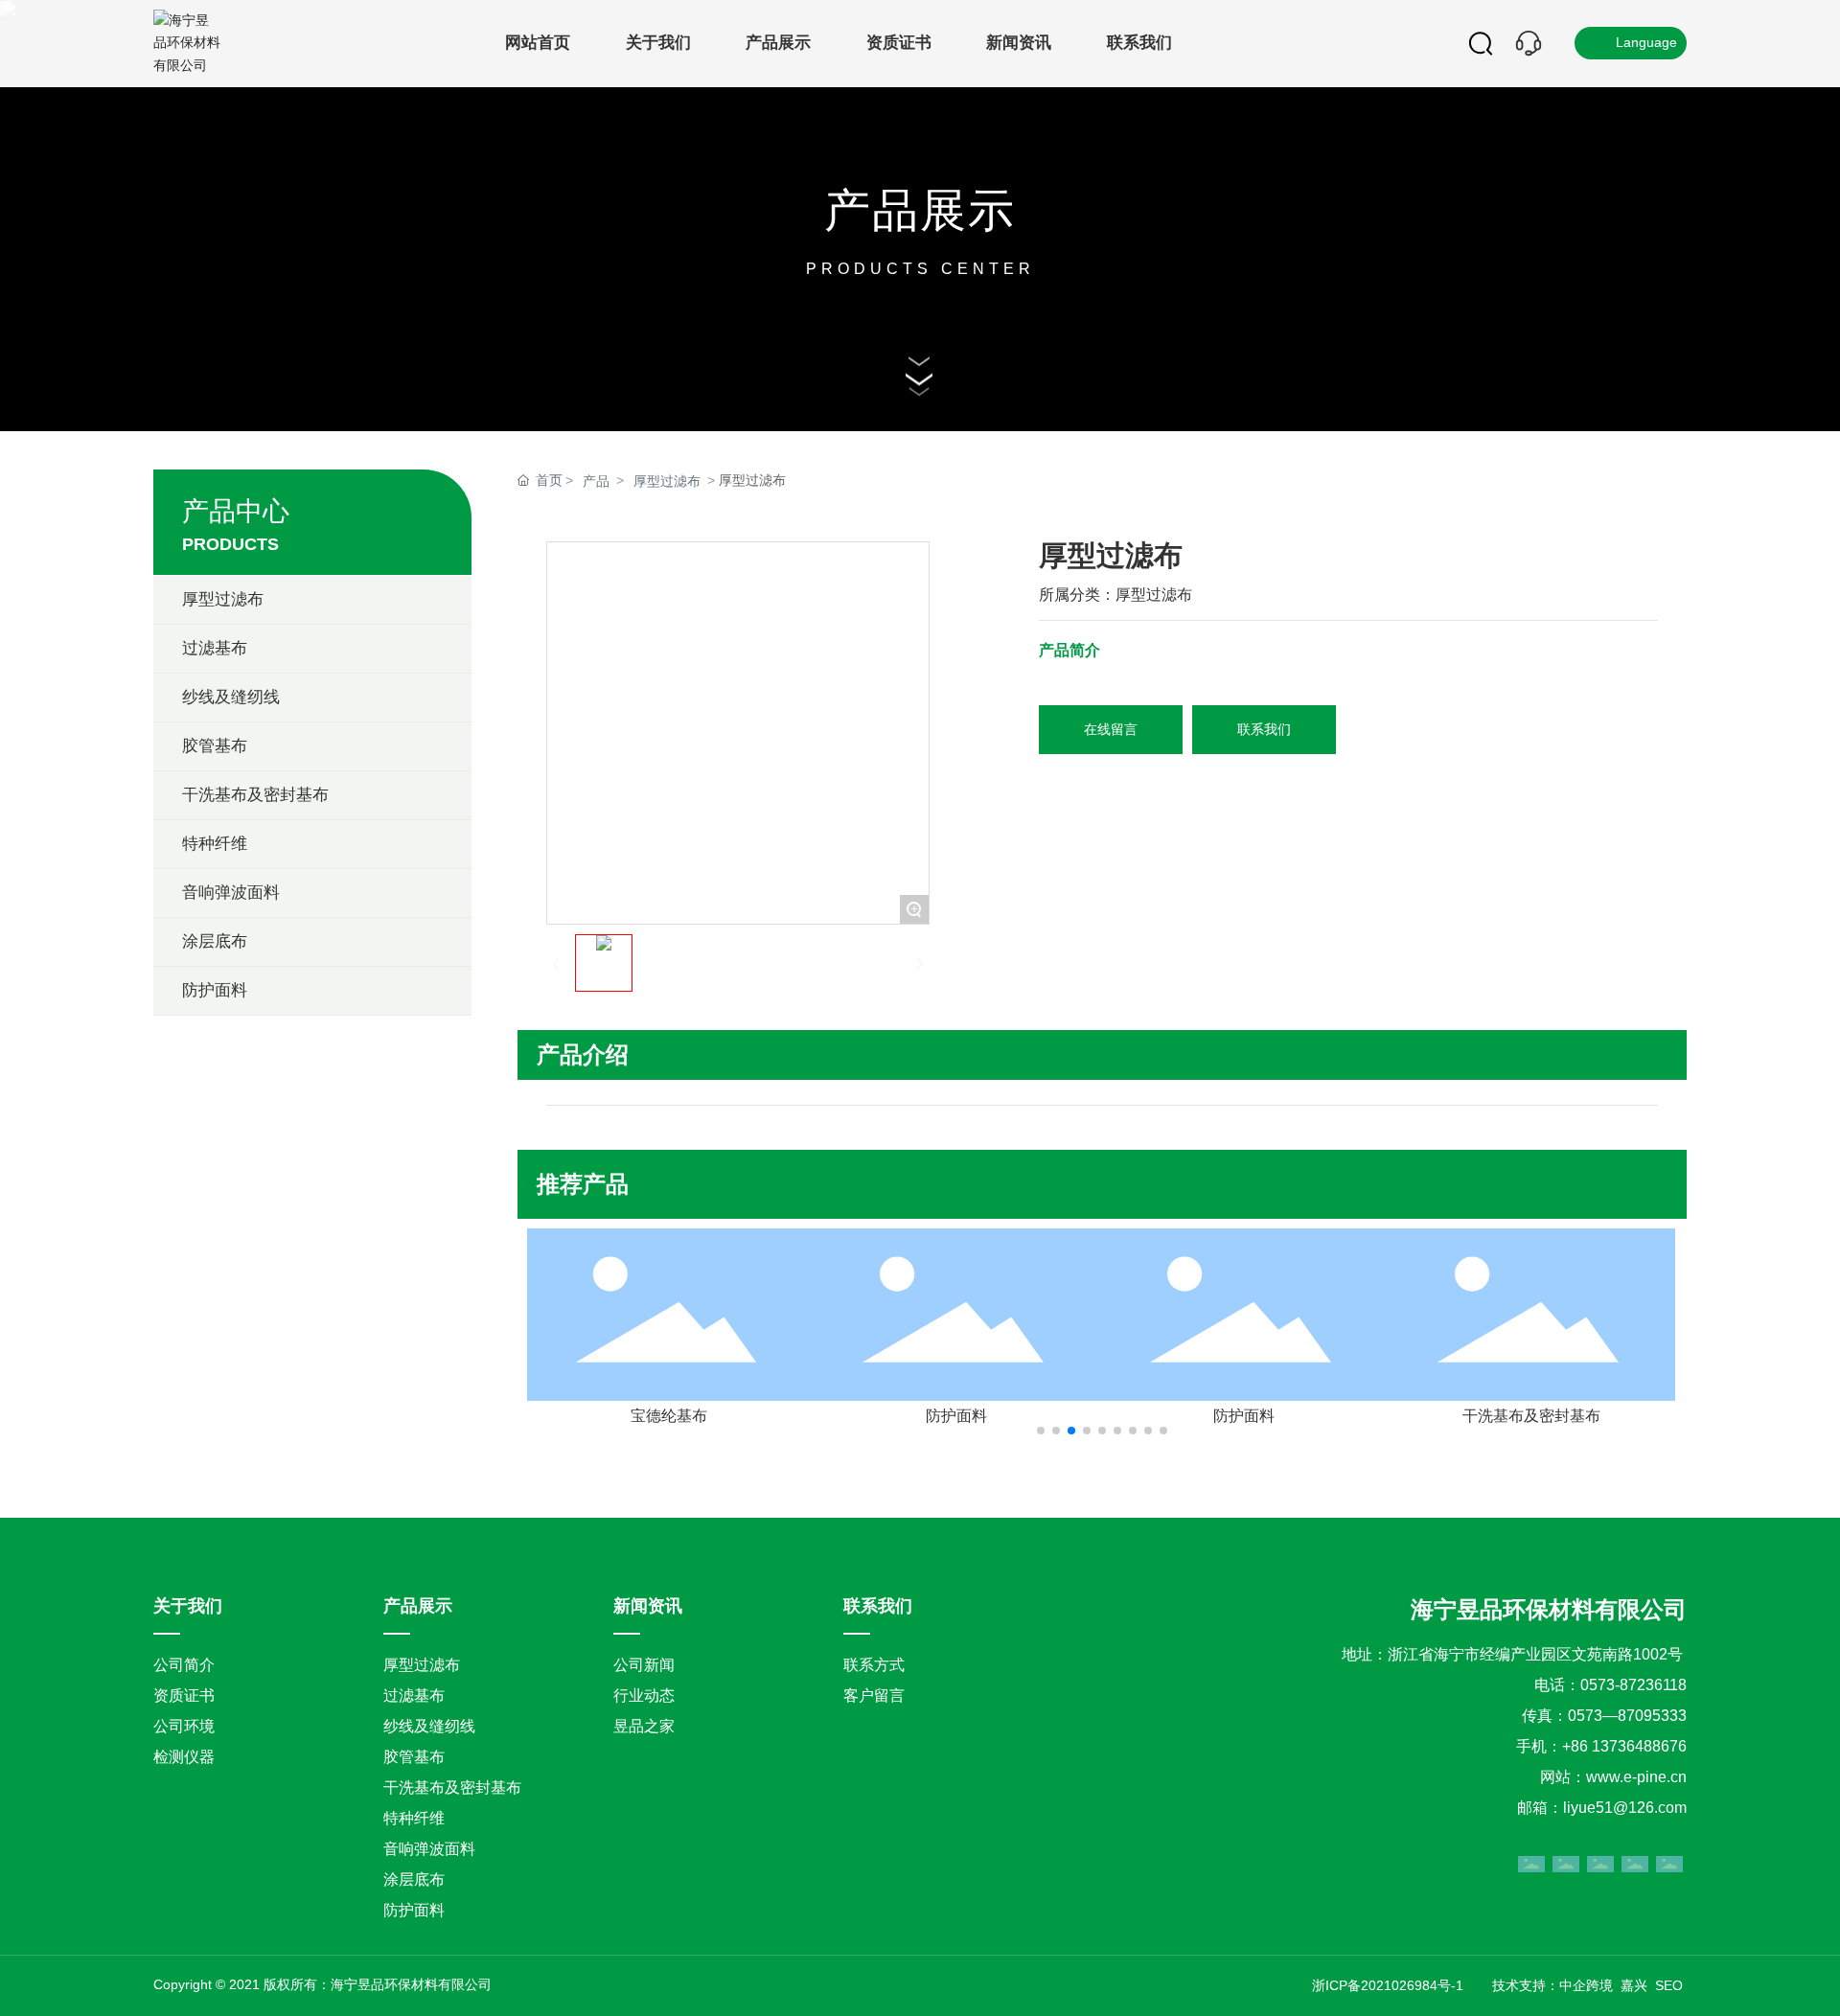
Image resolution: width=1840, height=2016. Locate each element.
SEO (1671, 1985)
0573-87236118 (1633, 1685)
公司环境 (184, 1726)
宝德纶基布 (669, 1416)
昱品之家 (644, 1726)
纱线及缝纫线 (429, 1726)
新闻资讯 (648, 1606)
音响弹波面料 (429, 1849)
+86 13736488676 (1624, 1746)
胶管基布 (414, 1757)
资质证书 (184, 1695)
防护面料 (956, 1416)
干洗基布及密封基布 (1531, 1416)
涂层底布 (414, 1879)
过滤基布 (414, 1695)
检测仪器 (184, 1757)
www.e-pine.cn (1636, 1777)
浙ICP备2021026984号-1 (1388, 1985)
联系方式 (874, 1665)
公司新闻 (644, 1665)
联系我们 (878, 1606)
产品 (596, 481)
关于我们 (188, 1606)
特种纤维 (414, 1818)
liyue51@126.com (1625, 1808)
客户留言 (874, 1695)
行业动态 (644, 1695)
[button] (1041, 1431)
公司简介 (184, 1665)
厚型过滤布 (667, 481)
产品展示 (920, 210)
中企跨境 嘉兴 (1603, 1985)
